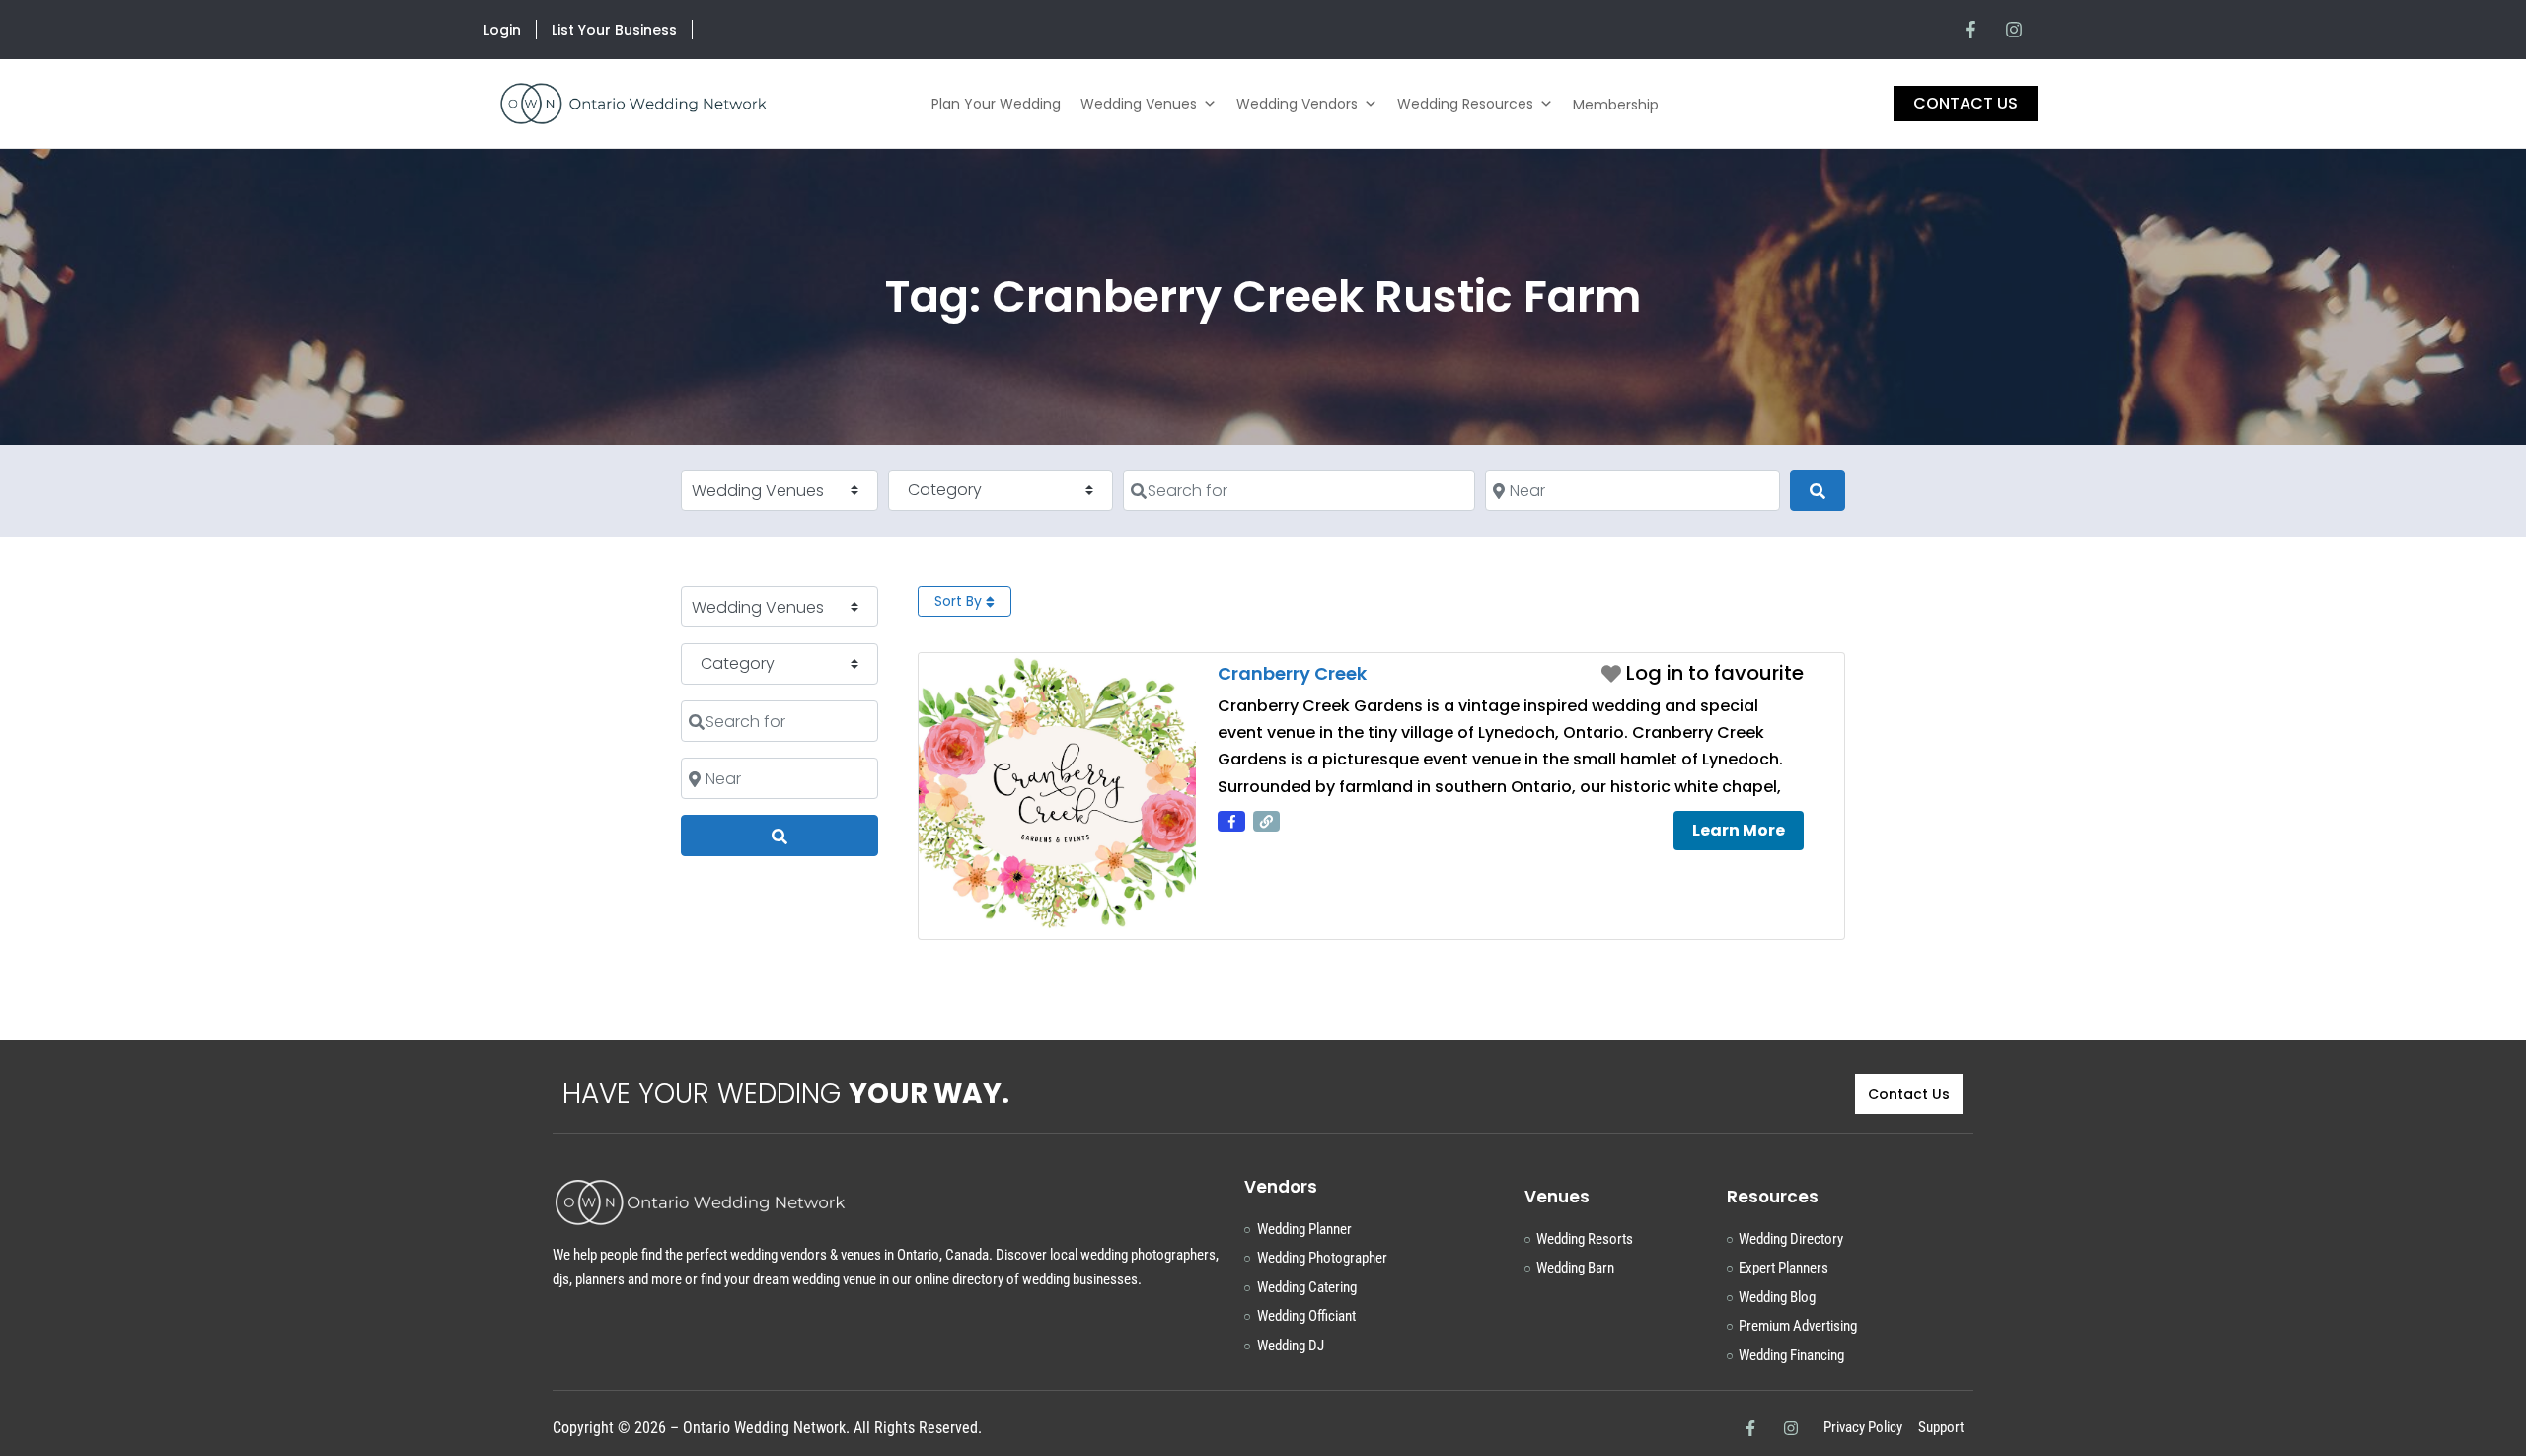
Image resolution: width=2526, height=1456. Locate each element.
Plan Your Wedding (996, 104)
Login (502, 30)
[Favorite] (1703, 673)
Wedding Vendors (1297, 104)
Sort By (960, 601)
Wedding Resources (1465, 104)
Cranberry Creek (1292, 673)
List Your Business (614, 30)
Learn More (1739, 830)
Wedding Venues (1139, 104)
